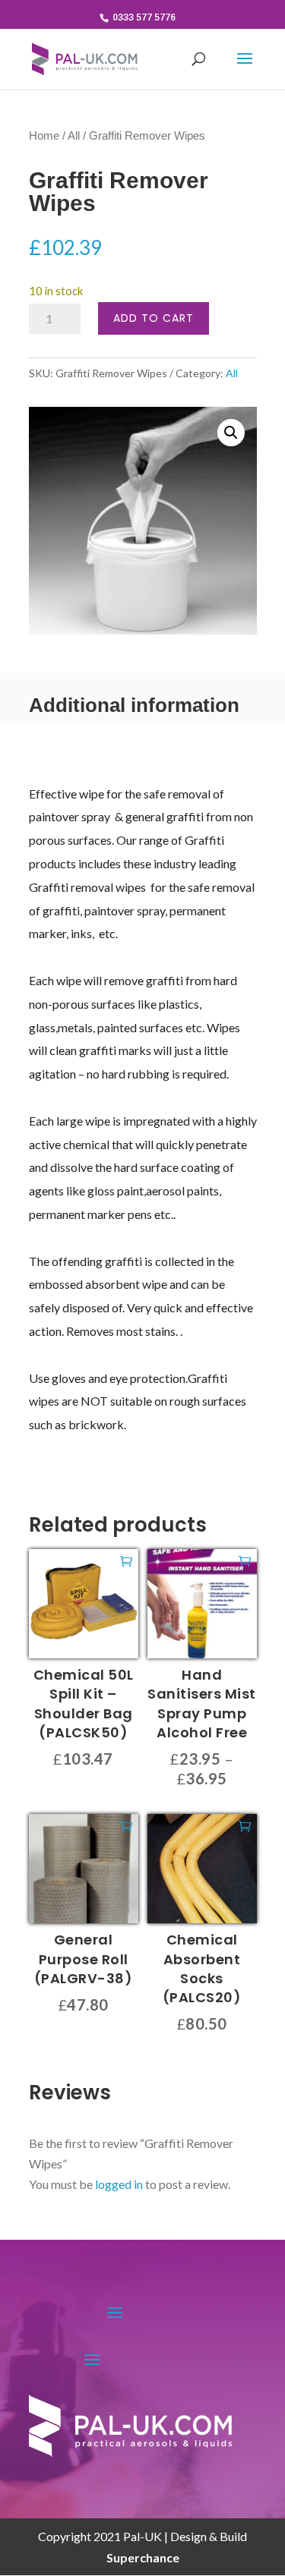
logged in (119, 2184)
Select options (245, 1560)
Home (44, 136)
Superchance (143, 2557)
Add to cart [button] (126, 1560)
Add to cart (154, 318)
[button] (231, 433)
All (74, 136)
